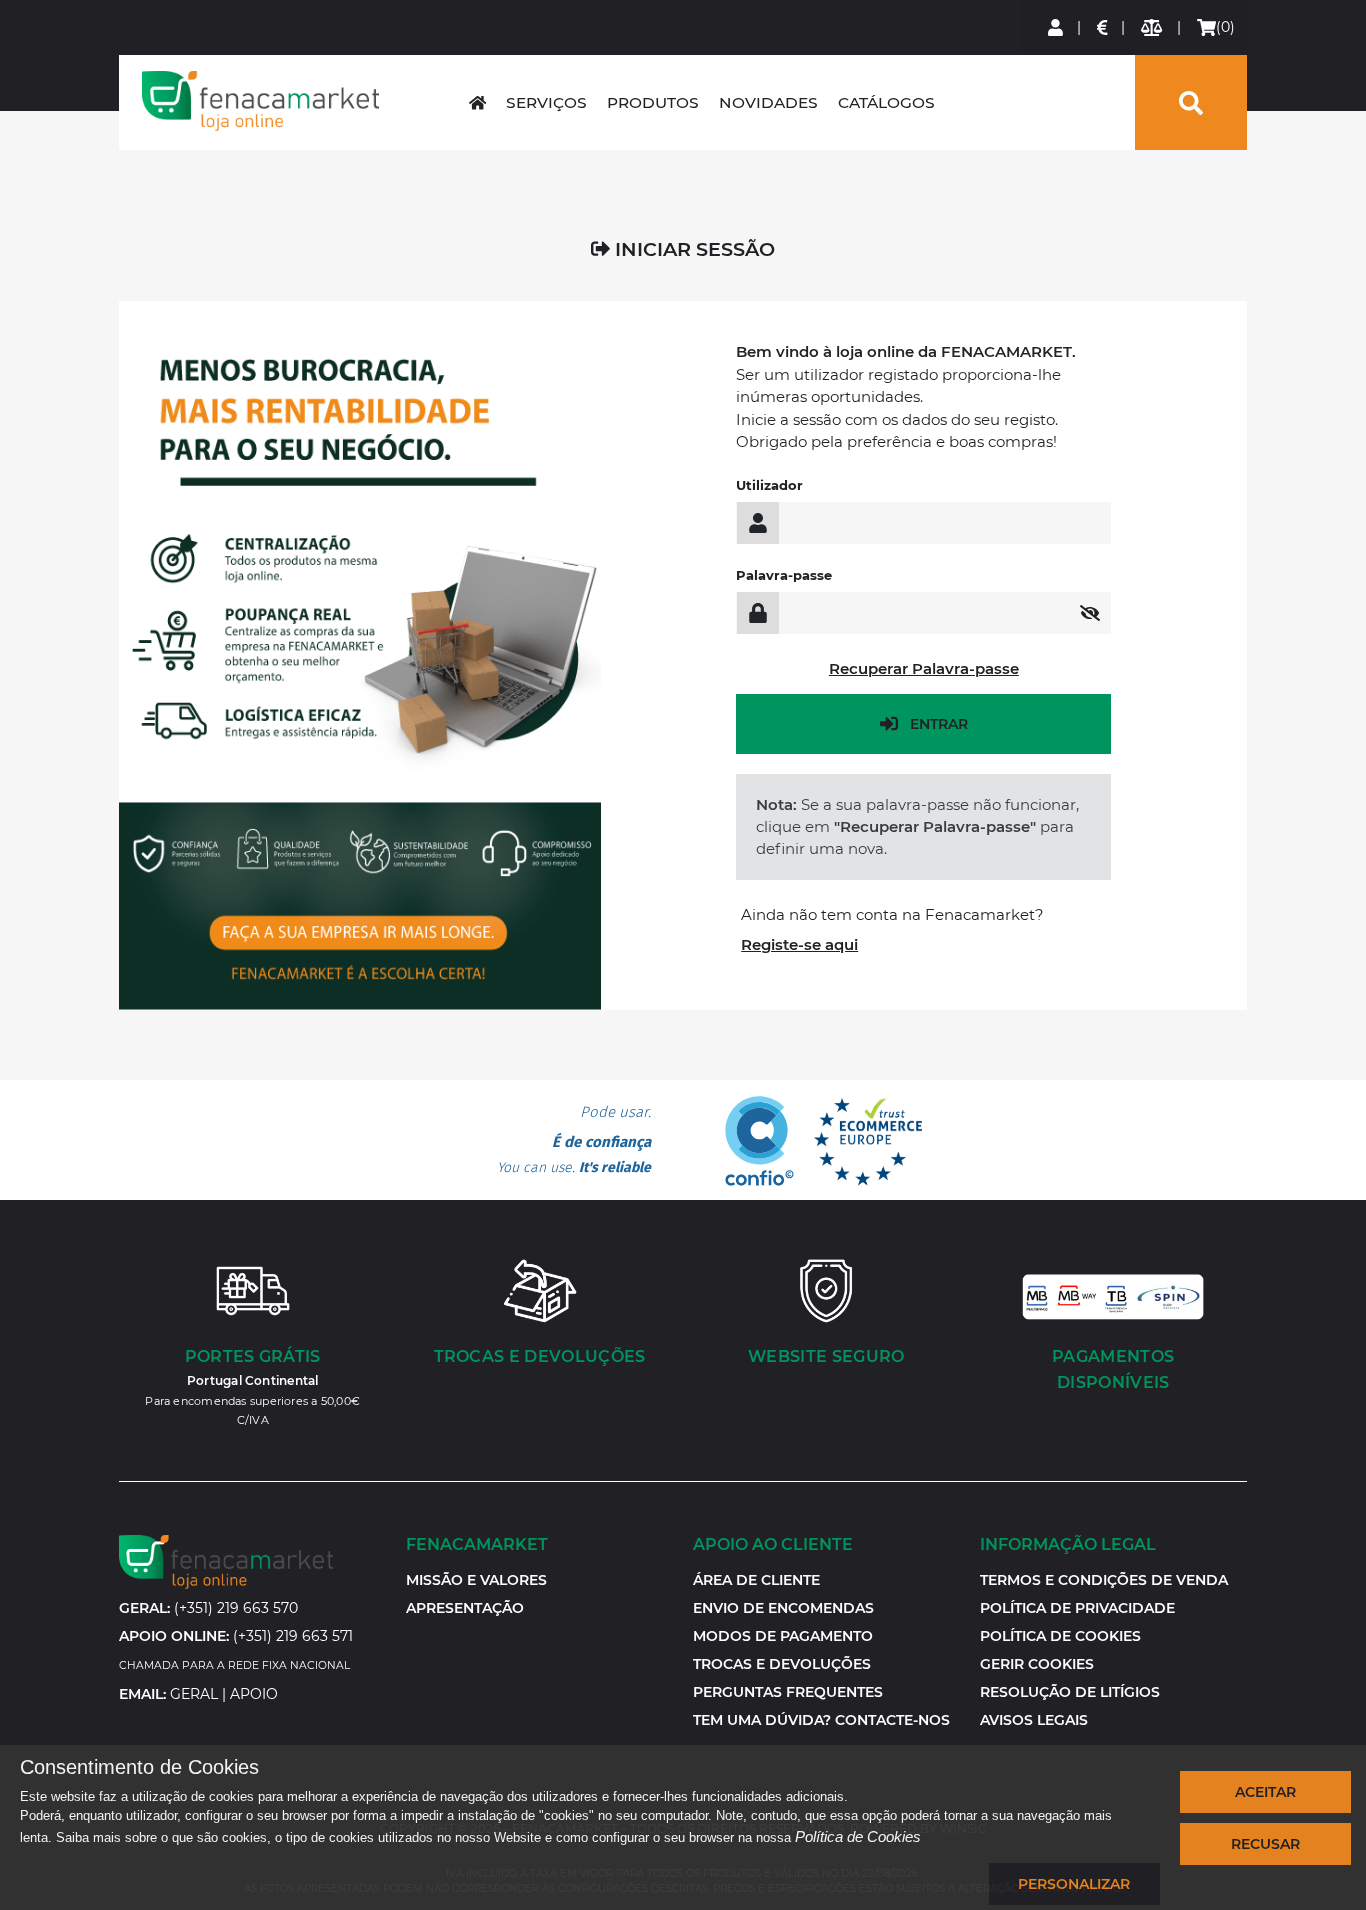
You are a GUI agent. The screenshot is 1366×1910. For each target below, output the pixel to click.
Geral (194, 1694)
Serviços (546, 102)
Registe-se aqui (799, 944)
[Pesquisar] (1191, 102)
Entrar (939, 724)
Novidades (768, 102)
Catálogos (886, 102)
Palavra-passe (784, 575)
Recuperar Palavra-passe (924, 668)
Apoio (254, 1694)
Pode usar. (574, 1140)
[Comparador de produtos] (1152, 27)
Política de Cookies (858, 1836)
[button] (1037, 1664)
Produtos (653, 102)
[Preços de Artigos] (1103, 27)
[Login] (1056, 27)
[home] (477, 102)
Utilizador (769, 485)
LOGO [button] (260, 101)
